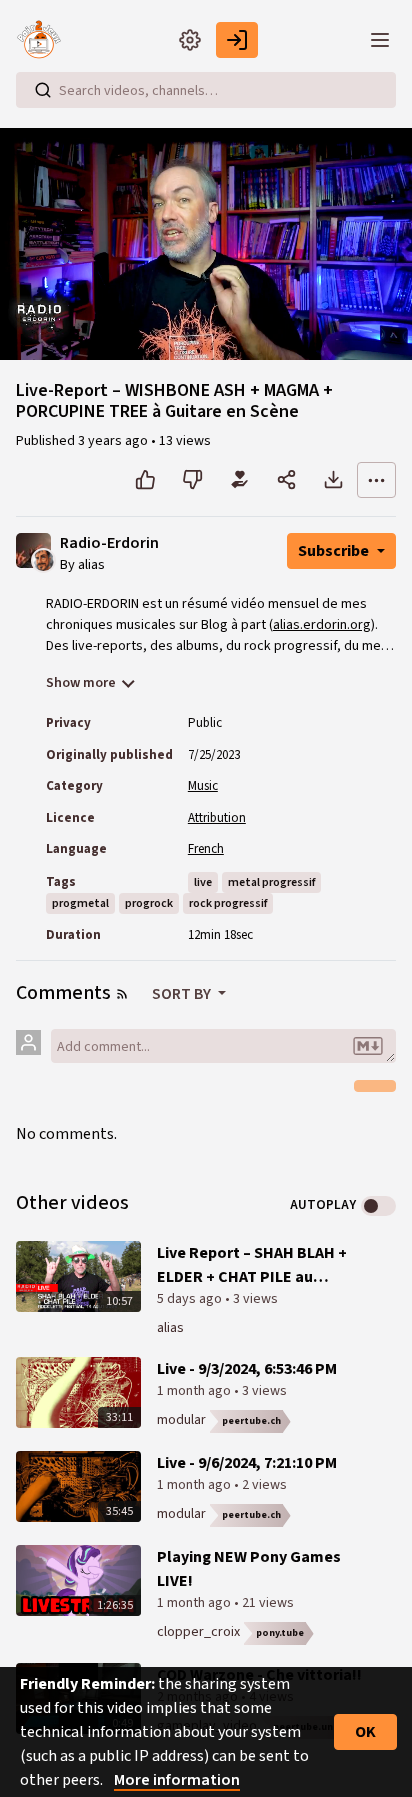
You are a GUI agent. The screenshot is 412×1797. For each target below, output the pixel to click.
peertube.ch (251, 1421)
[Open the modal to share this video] (286, 480)
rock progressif (228, 903)
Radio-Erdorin (109, 543)
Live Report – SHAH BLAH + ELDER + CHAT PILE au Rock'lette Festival (252, 1265)
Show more (81, 683)
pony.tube (280, 1633)
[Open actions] (376, 480)
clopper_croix (198, 1632)
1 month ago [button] (195, 1391)
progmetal (80, 903)
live (203, 882)
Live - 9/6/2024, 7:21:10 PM (247, 1463)
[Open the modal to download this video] (333, 480)
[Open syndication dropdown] (122, 994)
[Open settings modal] (190, 40)
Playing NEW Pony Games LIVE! (249, 1569)
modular (181, 1420)
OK (365, 1732)
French (206, 849)
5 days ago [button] (191, 1299)
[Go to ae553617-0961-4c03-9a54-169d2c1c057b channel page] (43, 559)
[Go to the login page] (237, 40)
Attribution (217, 818)
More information (177, 1780)
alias (170, 1328)
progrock (149, 903)
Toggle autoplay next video (378, 1206)
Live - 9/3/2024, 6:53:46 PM (247, 1369)
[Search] (43, 90)
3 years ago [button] (114, 441)
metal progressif (271, 882)
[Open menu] (380, 40)
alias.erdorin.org (322, 625)
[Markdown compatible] (368, 1046)
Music (203, 786)
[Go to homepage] (44, 40)
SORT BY (183, 994)
